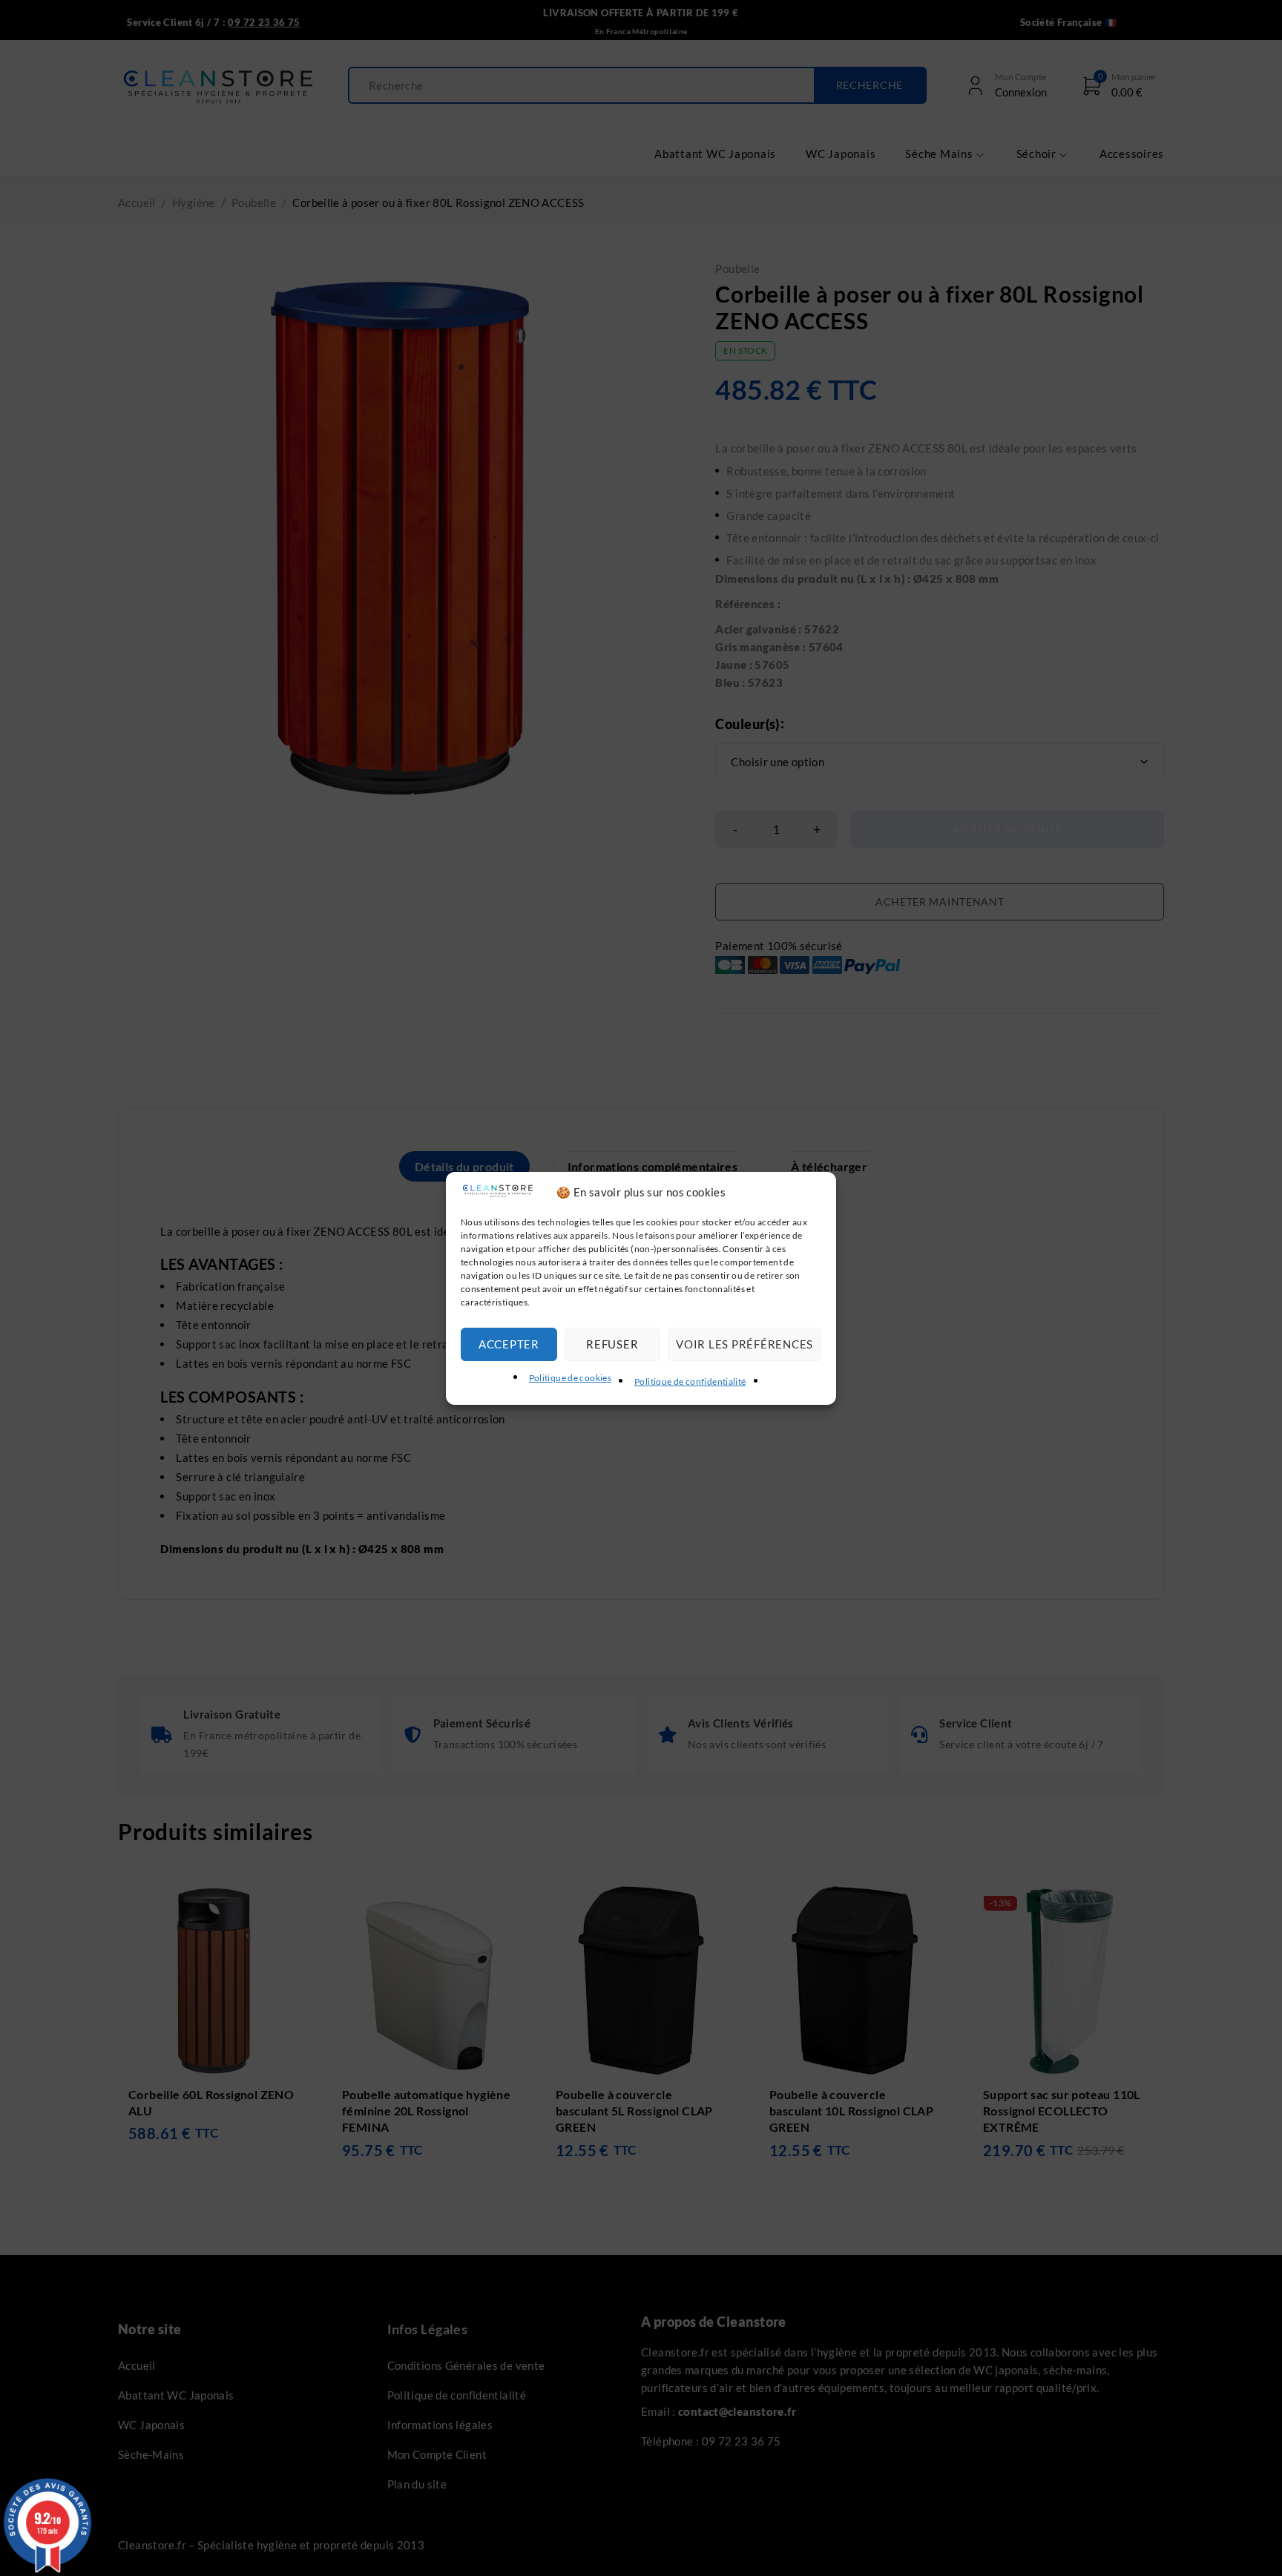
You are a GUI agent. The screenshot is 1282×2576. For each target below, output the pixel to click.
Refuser (612, 1344)
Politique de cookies (571, 1378)
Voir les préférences (744, 1344)
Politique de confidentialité (690, 1381)
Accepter (509, 1344)
